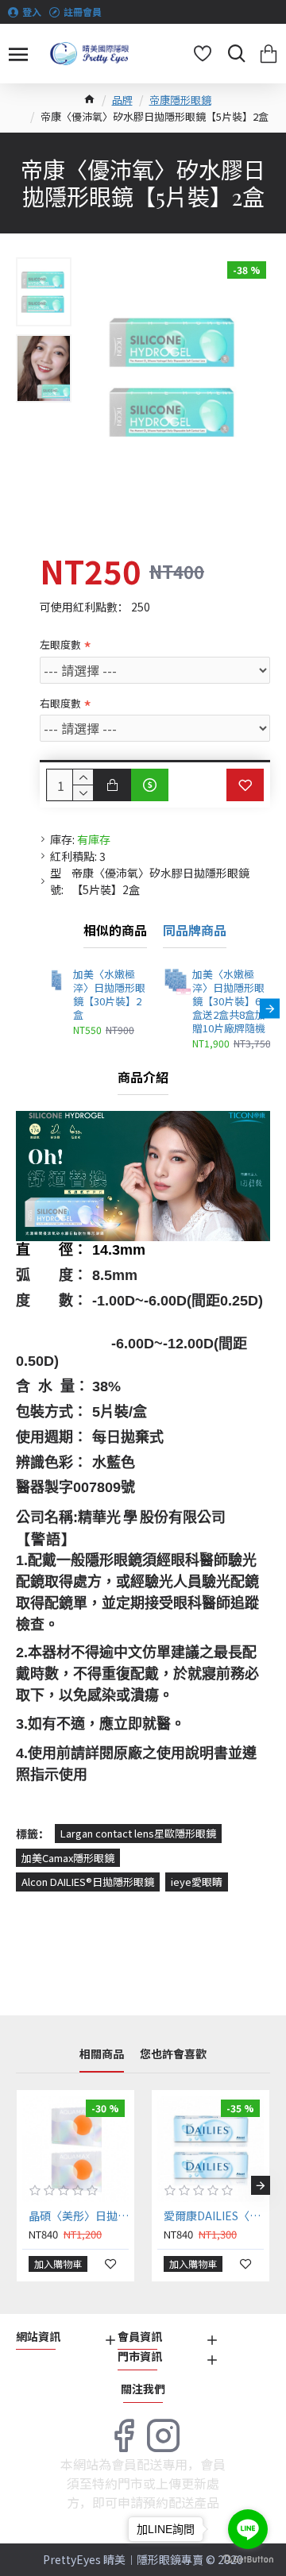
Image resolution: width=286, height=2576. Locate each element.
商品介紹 (143, 1078)
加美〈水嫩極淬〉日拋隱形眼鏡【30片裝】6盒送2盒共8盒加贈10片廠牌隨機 (229, 1001)
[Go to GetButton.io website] (248, 2560)
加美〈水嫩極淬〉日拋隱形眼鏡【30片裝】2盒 (109, 995)
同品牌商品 (195, 931)
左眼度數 (60, 644)
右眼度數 (60, 703)
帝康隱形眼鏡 (180, 100)
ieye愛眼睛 (197, 1882)
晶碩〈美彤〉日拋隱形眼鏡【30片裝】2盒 (79, 2215)
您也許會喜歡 (173, 2054)
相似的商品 (115, 931)
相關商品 (102, 2054)
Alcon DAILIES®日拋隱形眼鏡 (88, 1882)
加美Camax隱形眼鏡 (68, 1858)
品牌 (122, 100)
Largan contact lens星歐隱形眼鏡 (138, 1833)
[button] (40, 1009)
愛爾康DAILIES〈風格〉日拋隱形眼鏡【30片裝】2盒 (214, 2215)
